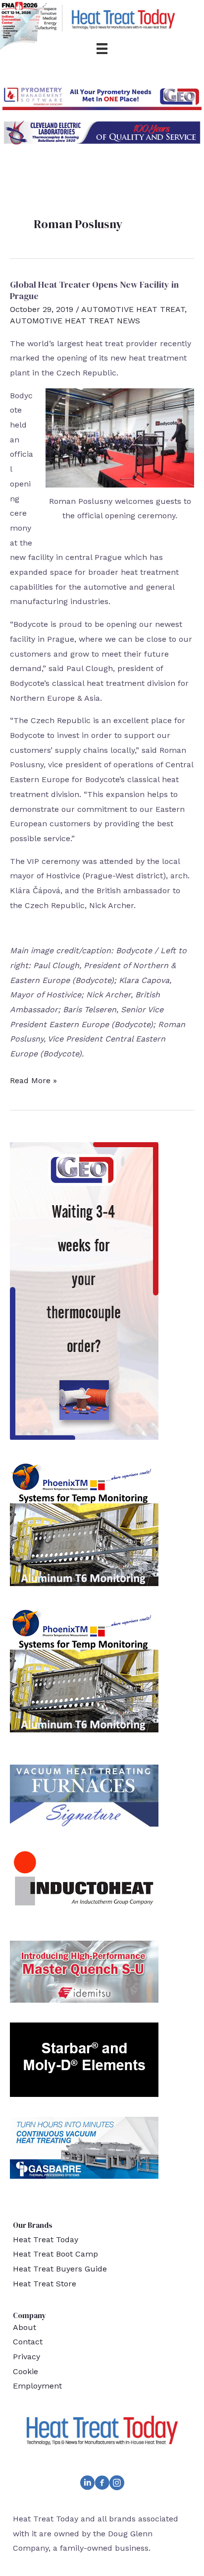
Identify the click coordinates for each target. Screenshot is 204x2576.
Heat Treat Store (45, 2284)
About (25, 2327)
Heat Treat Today (46, 2239)
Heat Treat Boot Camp (55, 2254)
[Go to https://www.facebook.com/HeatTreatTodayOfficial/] (102, 2485)
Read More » (33, 1082)
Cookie (25, 2371)
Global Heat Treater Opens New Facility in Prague (94, 290)
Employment (37, 2386)
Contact (28, 2342)
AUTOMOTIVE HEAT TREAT (133, 309)
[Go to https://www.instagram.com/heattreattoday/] (117, 2485)
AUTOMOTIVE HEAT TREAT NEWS (75, 321)
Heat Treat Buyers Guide (60, 2269)
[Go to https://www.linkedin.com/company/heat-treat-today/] (87, 2485)
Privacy (26, 2357)
